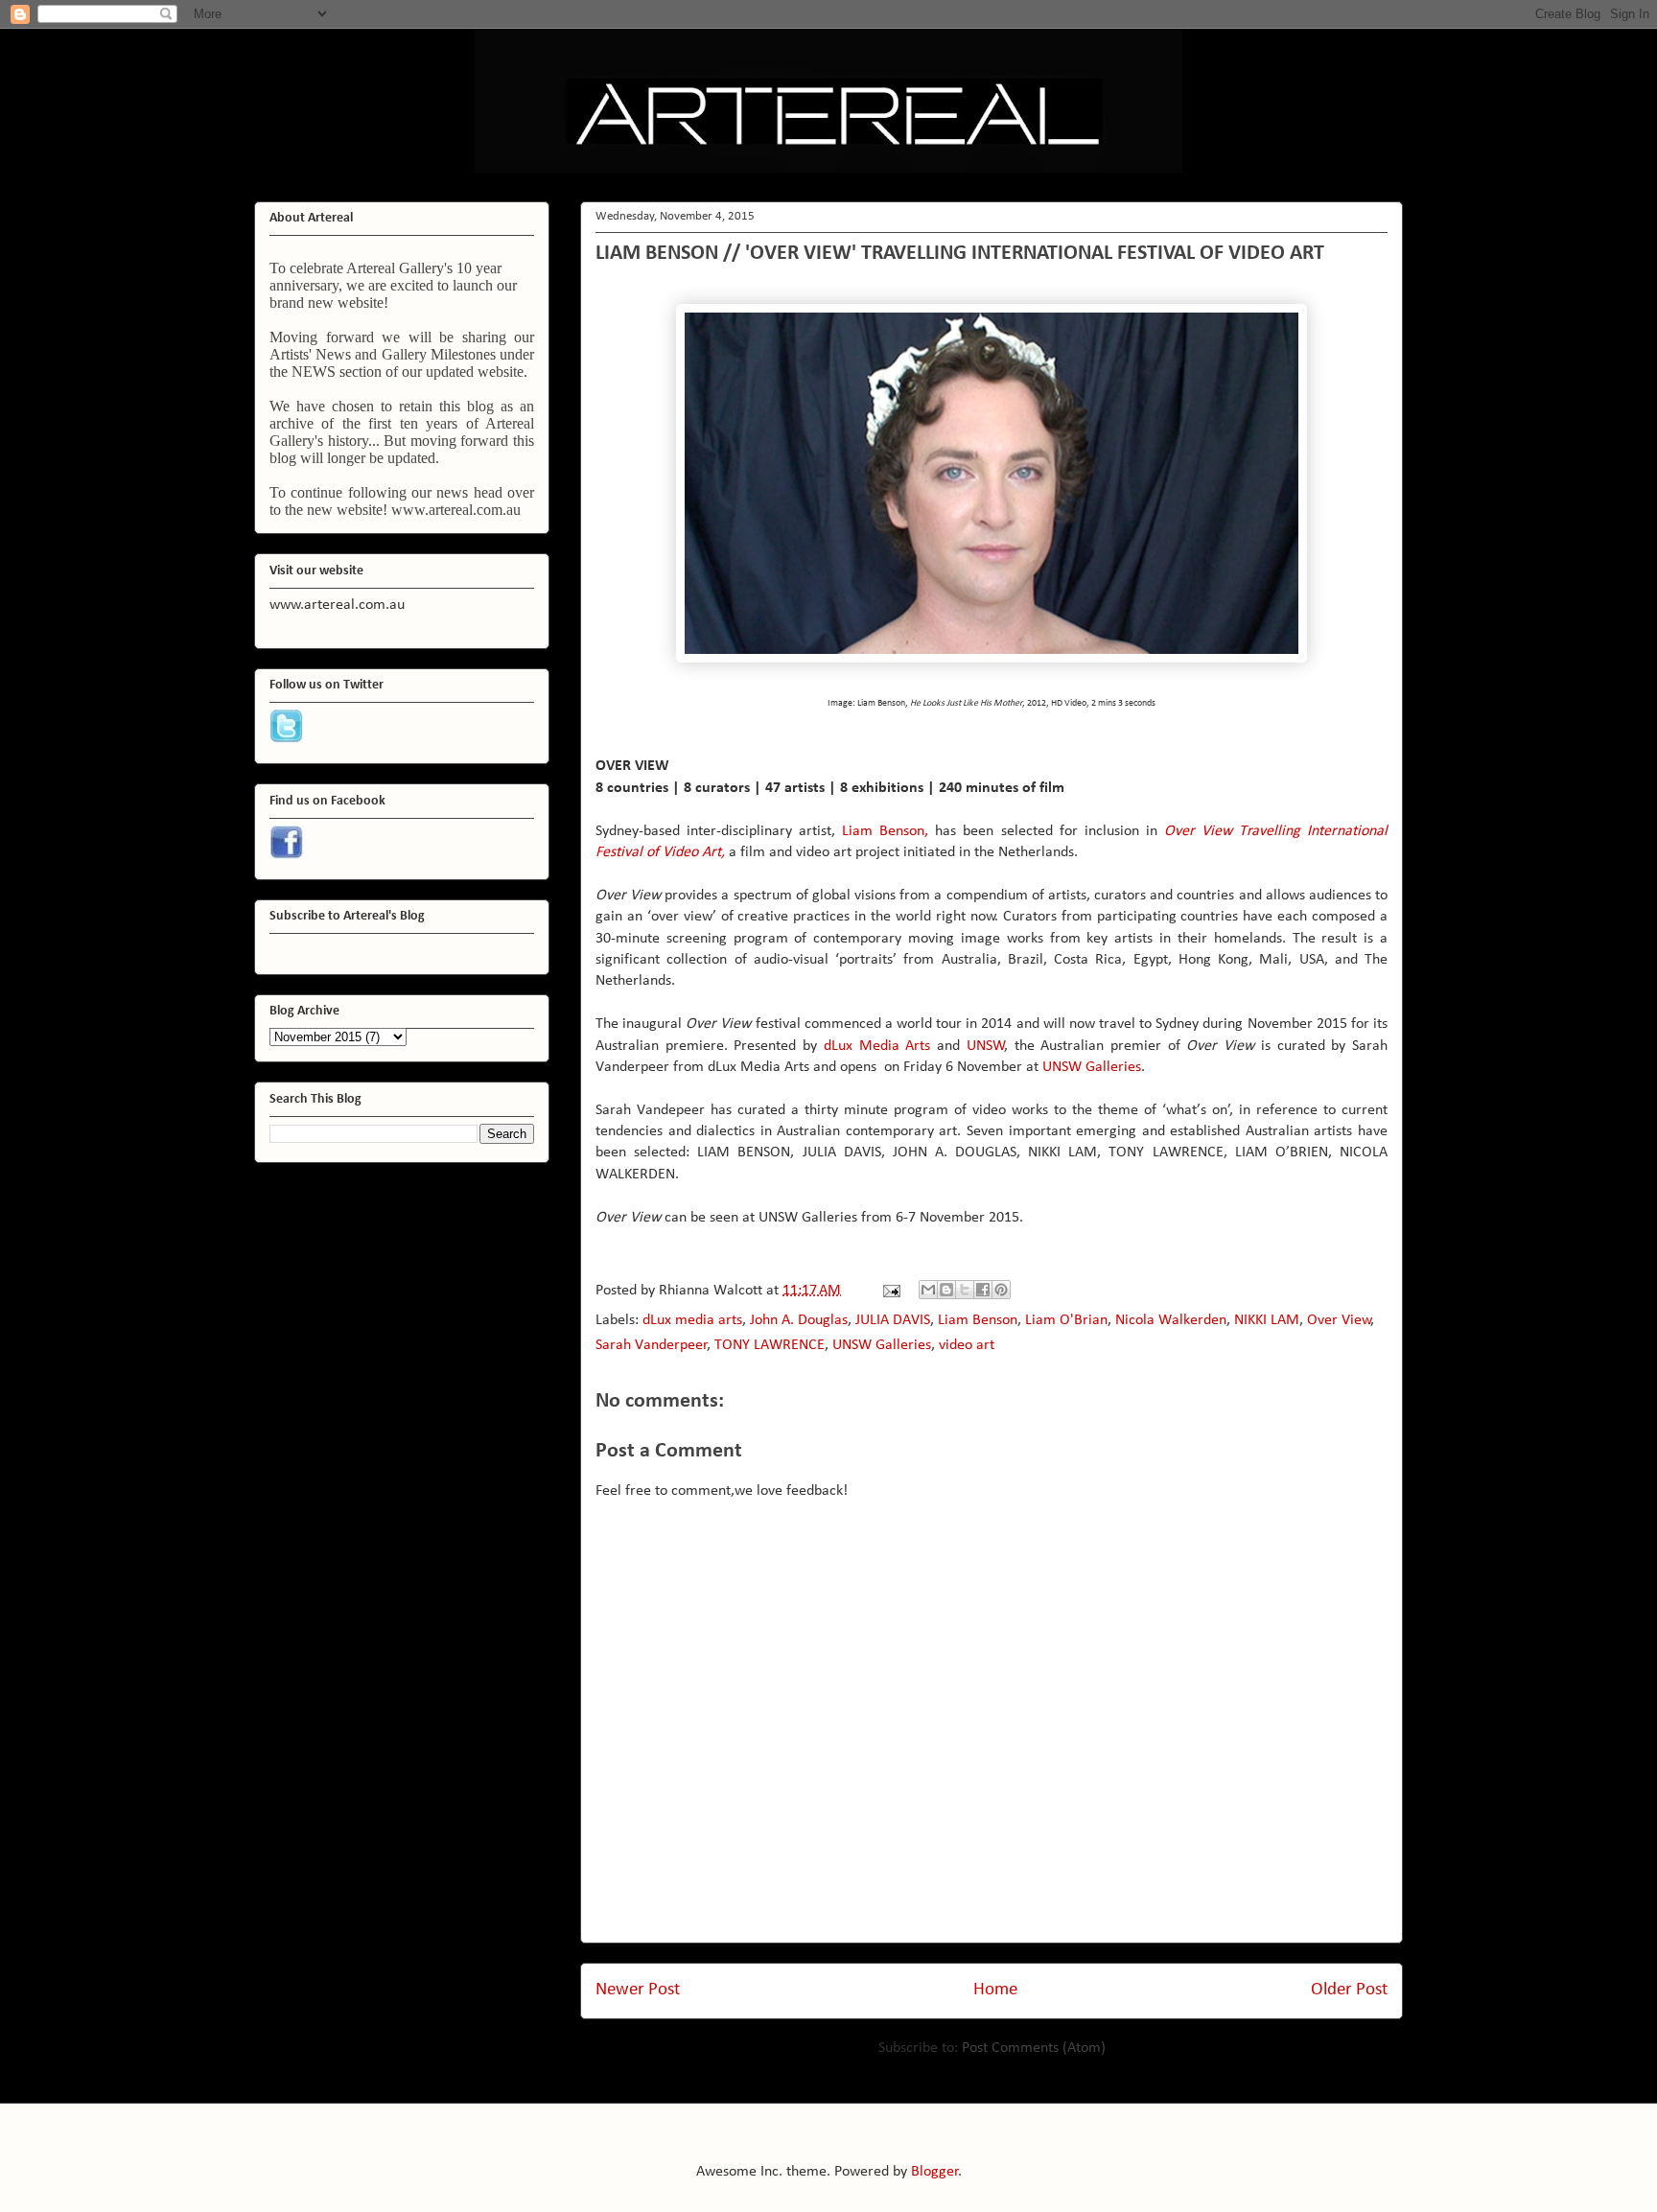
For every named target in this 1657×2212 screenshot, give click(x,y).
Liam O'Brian (1066, 1320)
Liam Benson (978, 1320)
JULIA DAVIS (893, 1320)
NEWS (314, 372)
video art (967, 1345)
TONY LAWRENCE (770, 1345)
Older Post (1349, 1990)
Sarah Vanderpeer (652, 1345)
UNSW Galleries (1092, 1067)
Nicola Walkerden (1171, 1320)
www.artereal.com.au (456, 510)
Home (995, 1990)
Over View (1339, 1320)
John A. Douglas (799, 1320)
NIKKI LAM (1267, 1320)
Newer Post (638, 1990)
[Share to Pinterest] (1001, 1290)
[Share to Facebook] (983, 1290)
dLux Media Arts (877, 1046)
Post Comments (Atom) (1034, 2048)
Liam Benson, (885, 831)
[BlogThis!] (946, 1290)
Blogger (935, 2172)
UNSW (986, 1046)
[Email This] (928, 1290)
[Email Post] (890, 1291)
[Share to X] (965, 1290)
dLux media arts (692, 1320)
